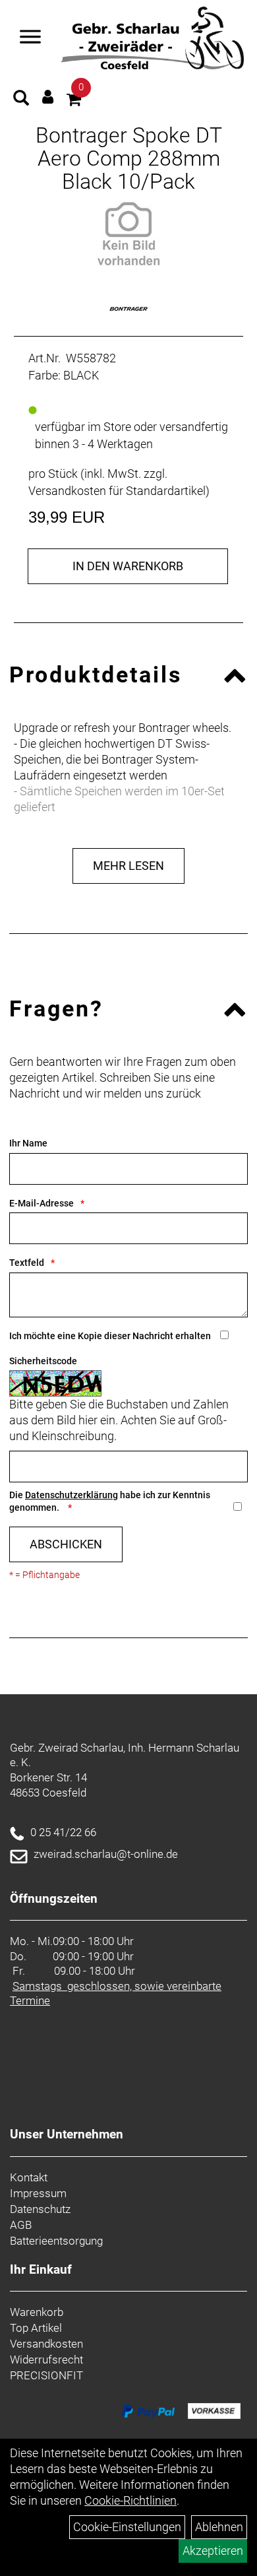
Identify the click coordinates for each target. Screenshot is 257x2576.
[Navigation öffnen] (30, 38)
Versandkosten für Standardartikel (117, 491)
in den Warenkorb (128, 566)
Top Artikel (36, 2328)
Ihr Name (28, 1143)
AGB (21, 2225)
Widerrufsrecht (46, 2360)
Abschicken (66, 1544)
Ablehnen (219, 2527)
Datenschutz (40, 2209)
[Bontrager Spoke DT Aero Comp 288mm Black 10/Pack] (128, 234)
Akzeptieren (213, 2551)
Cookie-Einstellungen (127, 2527)
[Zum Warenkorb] (74, 101)
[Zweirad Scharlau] (152, 38)
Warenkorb (37, 2312)
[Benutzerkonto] (48, 97)
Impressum (38, 2193)
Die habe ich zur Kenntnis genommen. (110, 1501)
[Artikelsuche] (21, 100)
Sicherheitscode (43, 1361)
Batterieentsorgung (56, 2241)
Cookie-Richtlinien (130, 2500)
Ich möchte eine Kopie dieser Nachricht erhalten (110, 1336)
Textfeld (27, 1263)
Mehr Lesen (128, 866)
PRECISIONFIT (46, 2375)
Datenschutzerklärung (71, 1495)
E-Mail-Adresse (42, 1203)
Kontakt (29, 2177)
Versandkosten (46, 2344)
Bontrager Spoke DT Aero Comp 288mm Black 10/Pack (129, 158)
